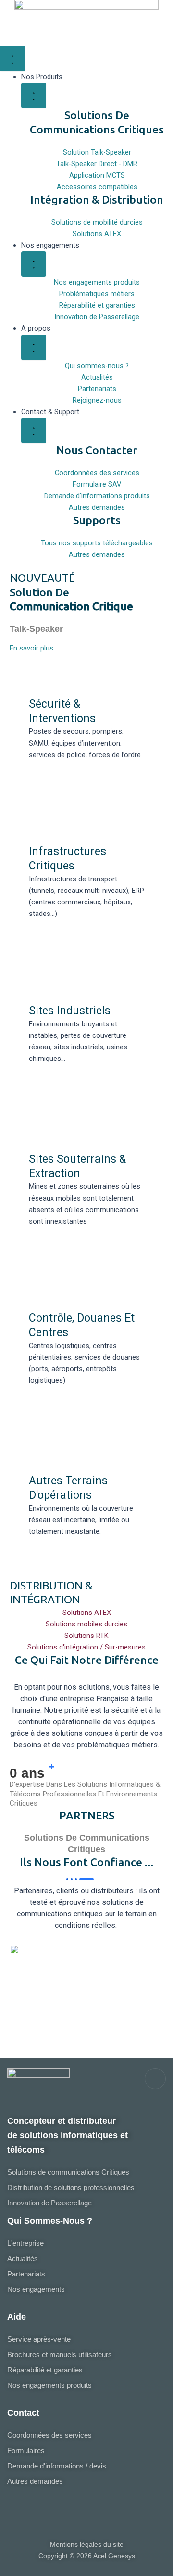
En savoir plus (31, 648)
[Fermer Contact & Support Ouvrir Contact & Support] (34, 430)
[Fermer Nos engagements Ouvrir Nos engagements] (34, 264)
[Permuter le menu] (12, 58)
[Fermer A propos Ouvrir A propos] (34, 347)
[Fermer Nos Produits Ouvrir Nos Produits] (34, 95)
